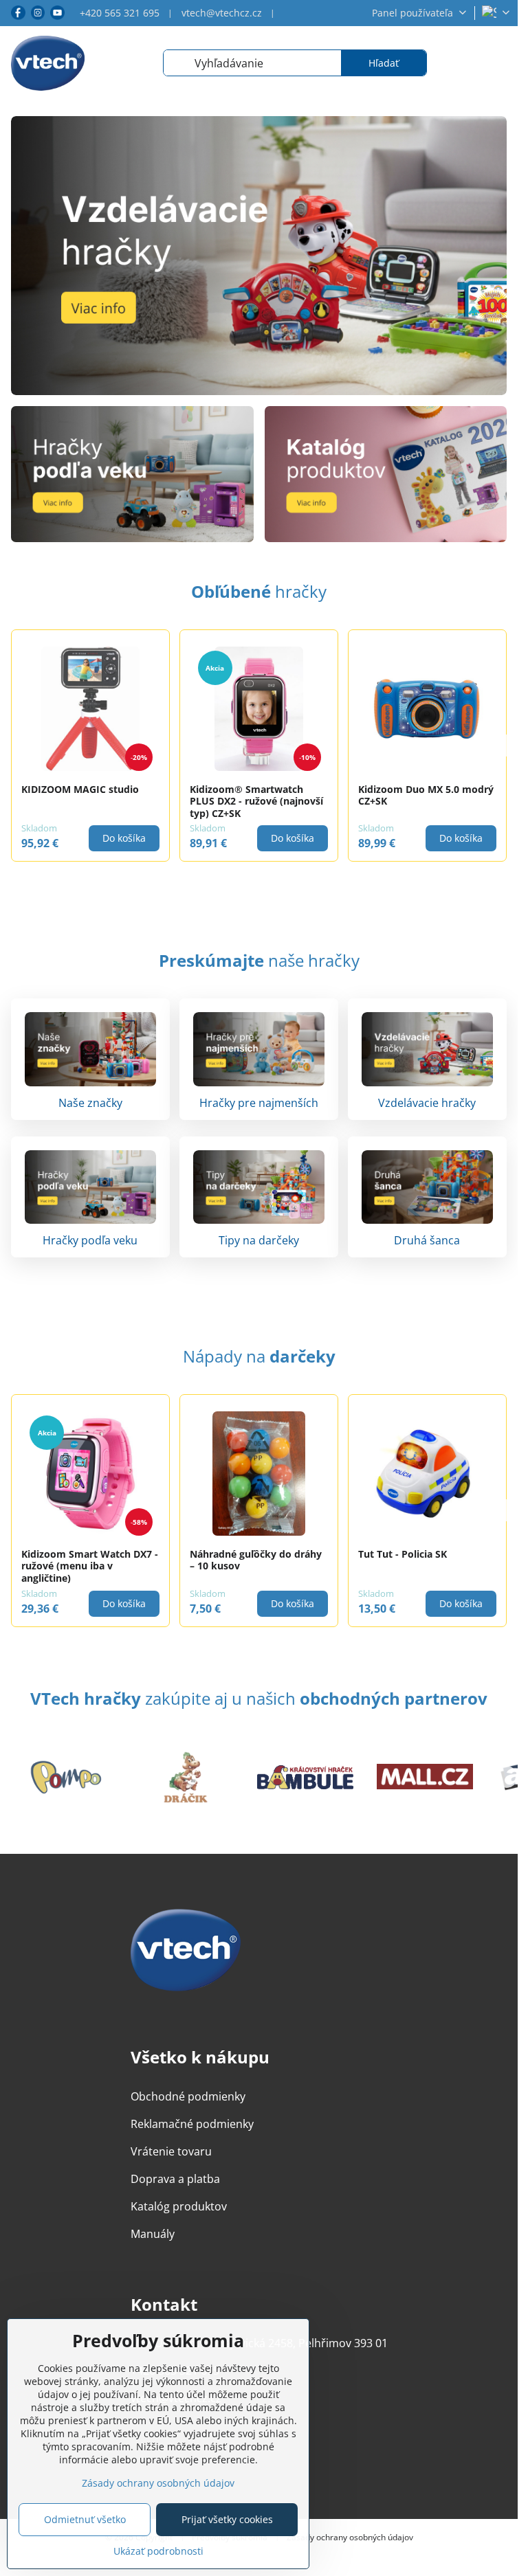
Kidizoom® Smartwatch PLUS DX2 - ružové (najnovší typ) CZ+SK (88, 801)
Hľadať (384, 63)
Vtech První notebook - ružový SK (245, 1560)
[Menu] (501, 63)
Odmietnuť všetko (85, 2519)
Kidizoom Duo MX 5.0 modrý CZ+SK (257, 795)
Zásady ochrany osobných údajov (350, 2538)
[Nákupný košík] (461, 63)
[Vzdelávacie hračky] (259, 256)
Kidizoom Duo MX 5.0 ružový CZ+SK (89, 1560)
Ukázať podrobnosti (158, 2551)
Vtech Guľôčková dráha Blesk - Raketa (427, 795)
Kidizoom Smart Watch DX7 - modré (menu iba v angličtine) (427, 1566)
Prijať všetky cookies (227, 2519)
